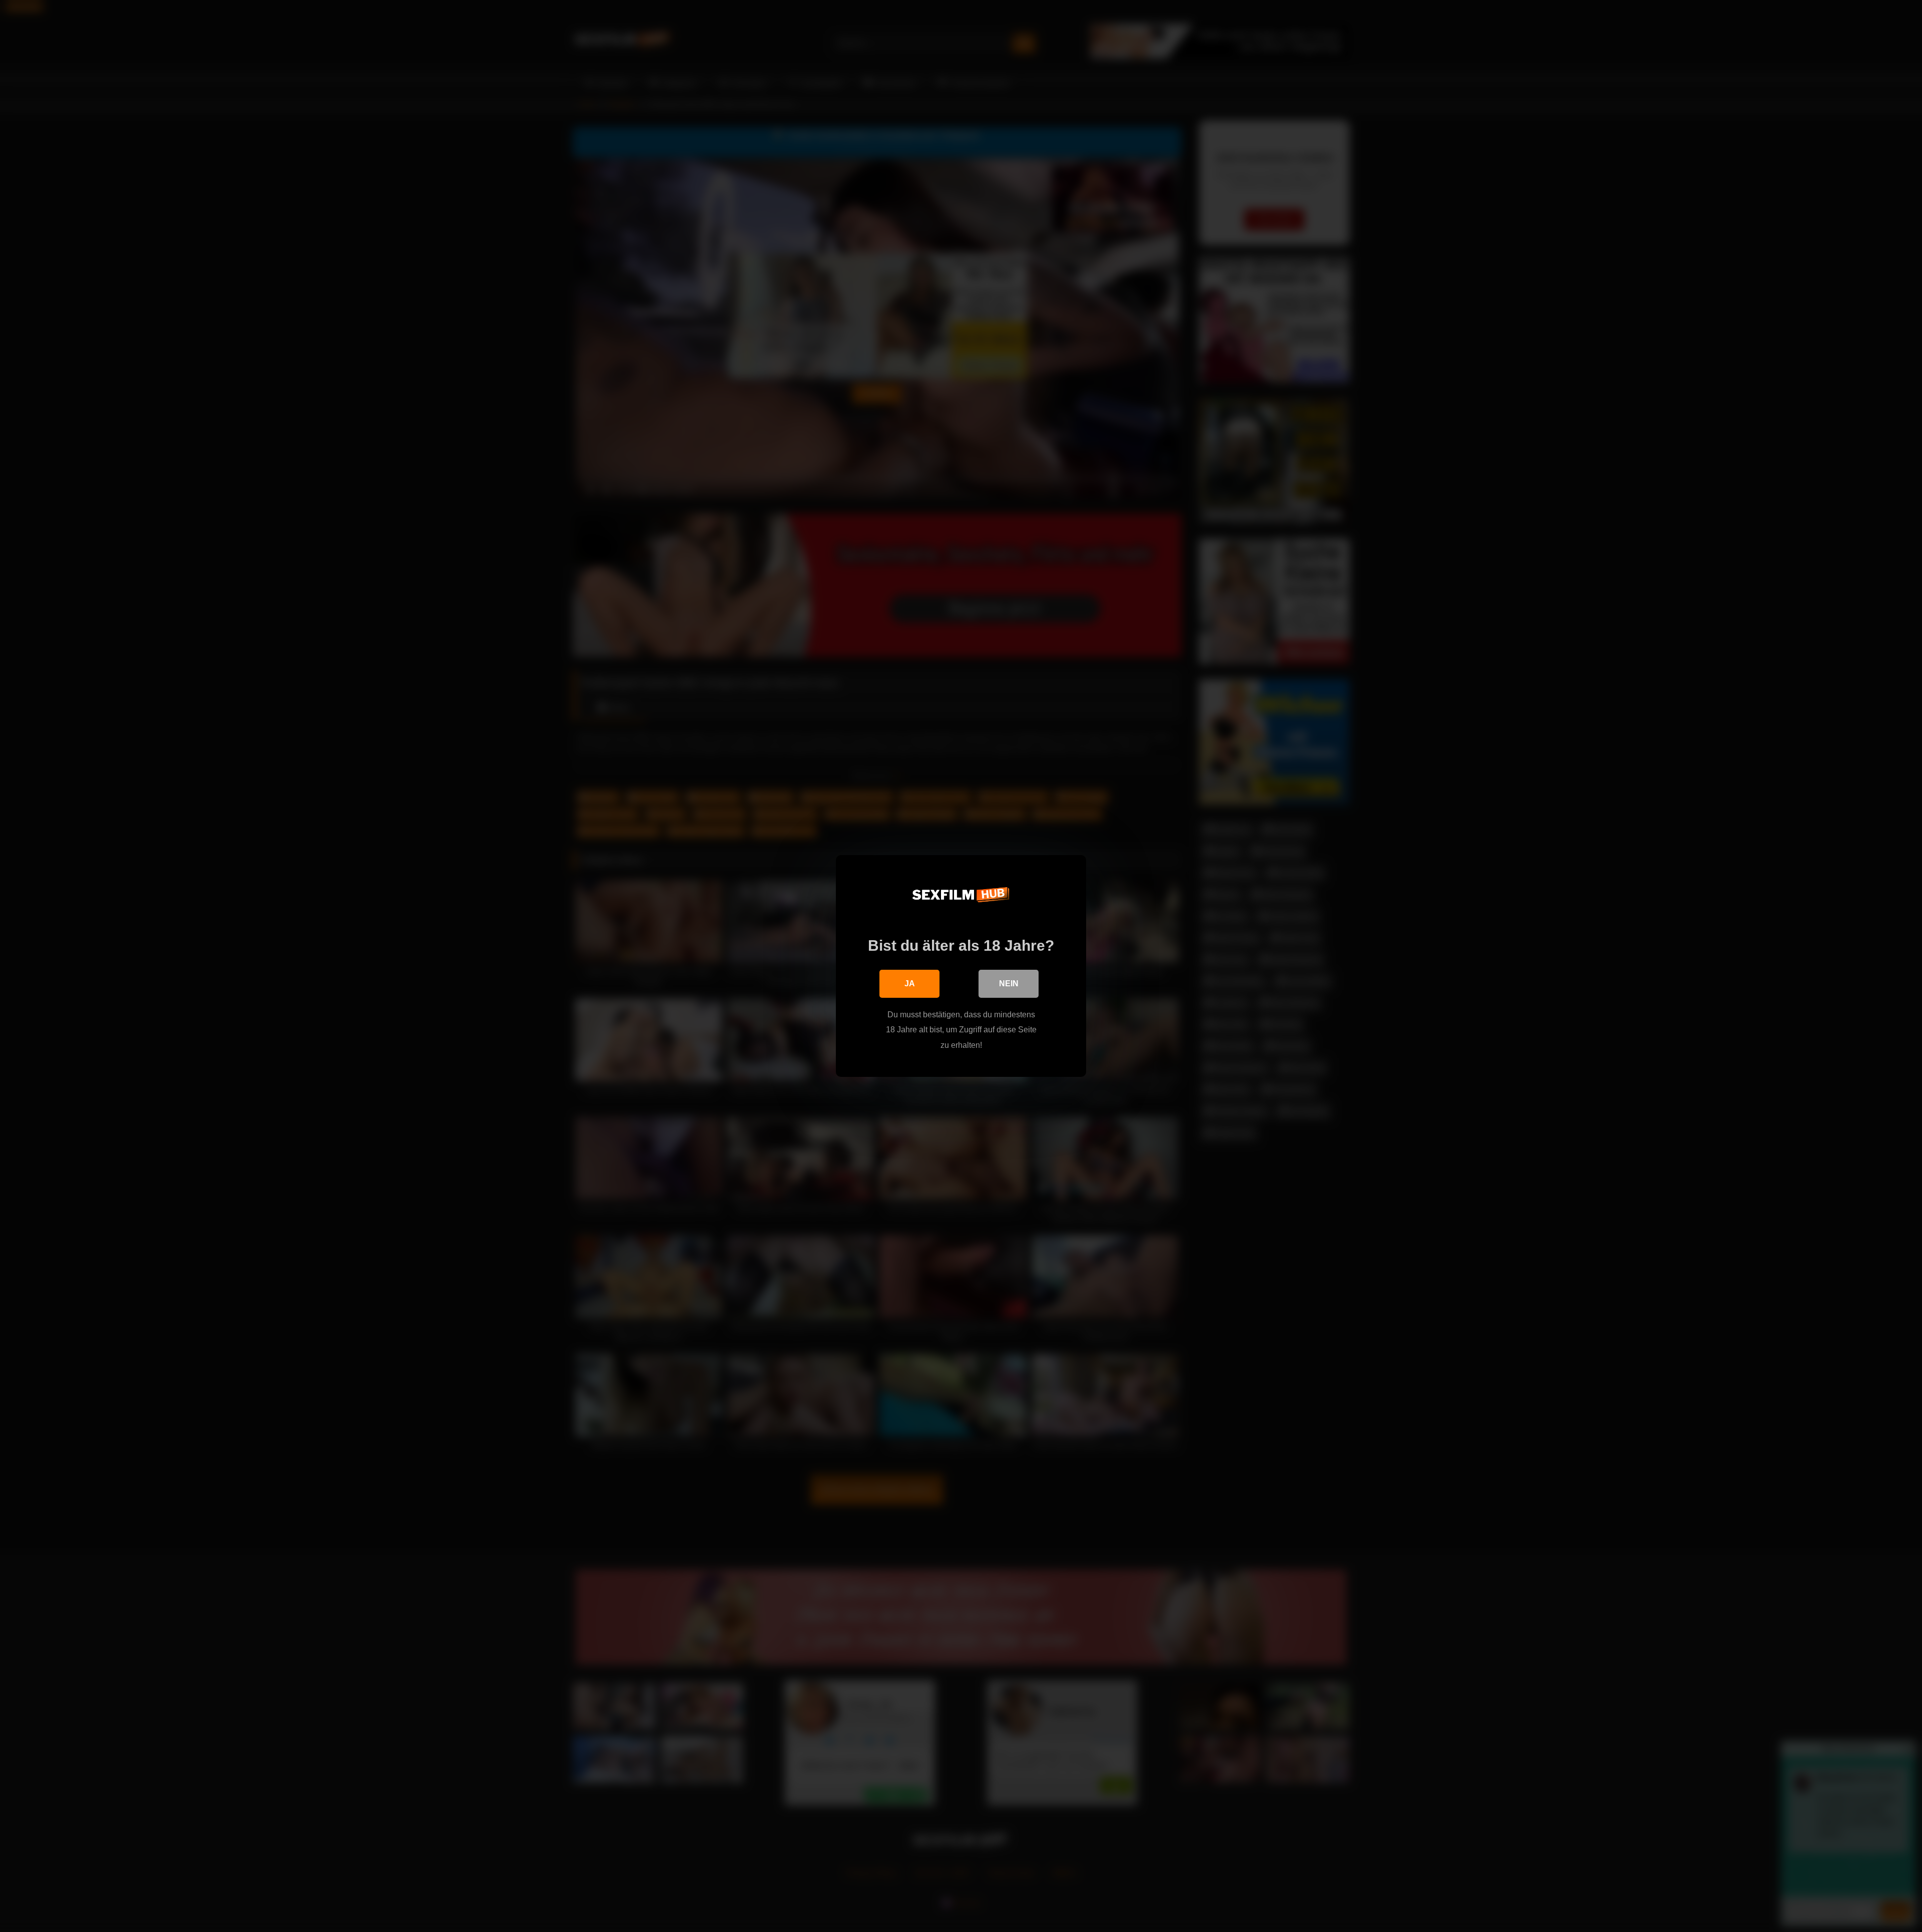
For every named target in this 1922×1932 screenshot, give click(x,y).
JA (910, 984)
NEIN (1009, 984)
